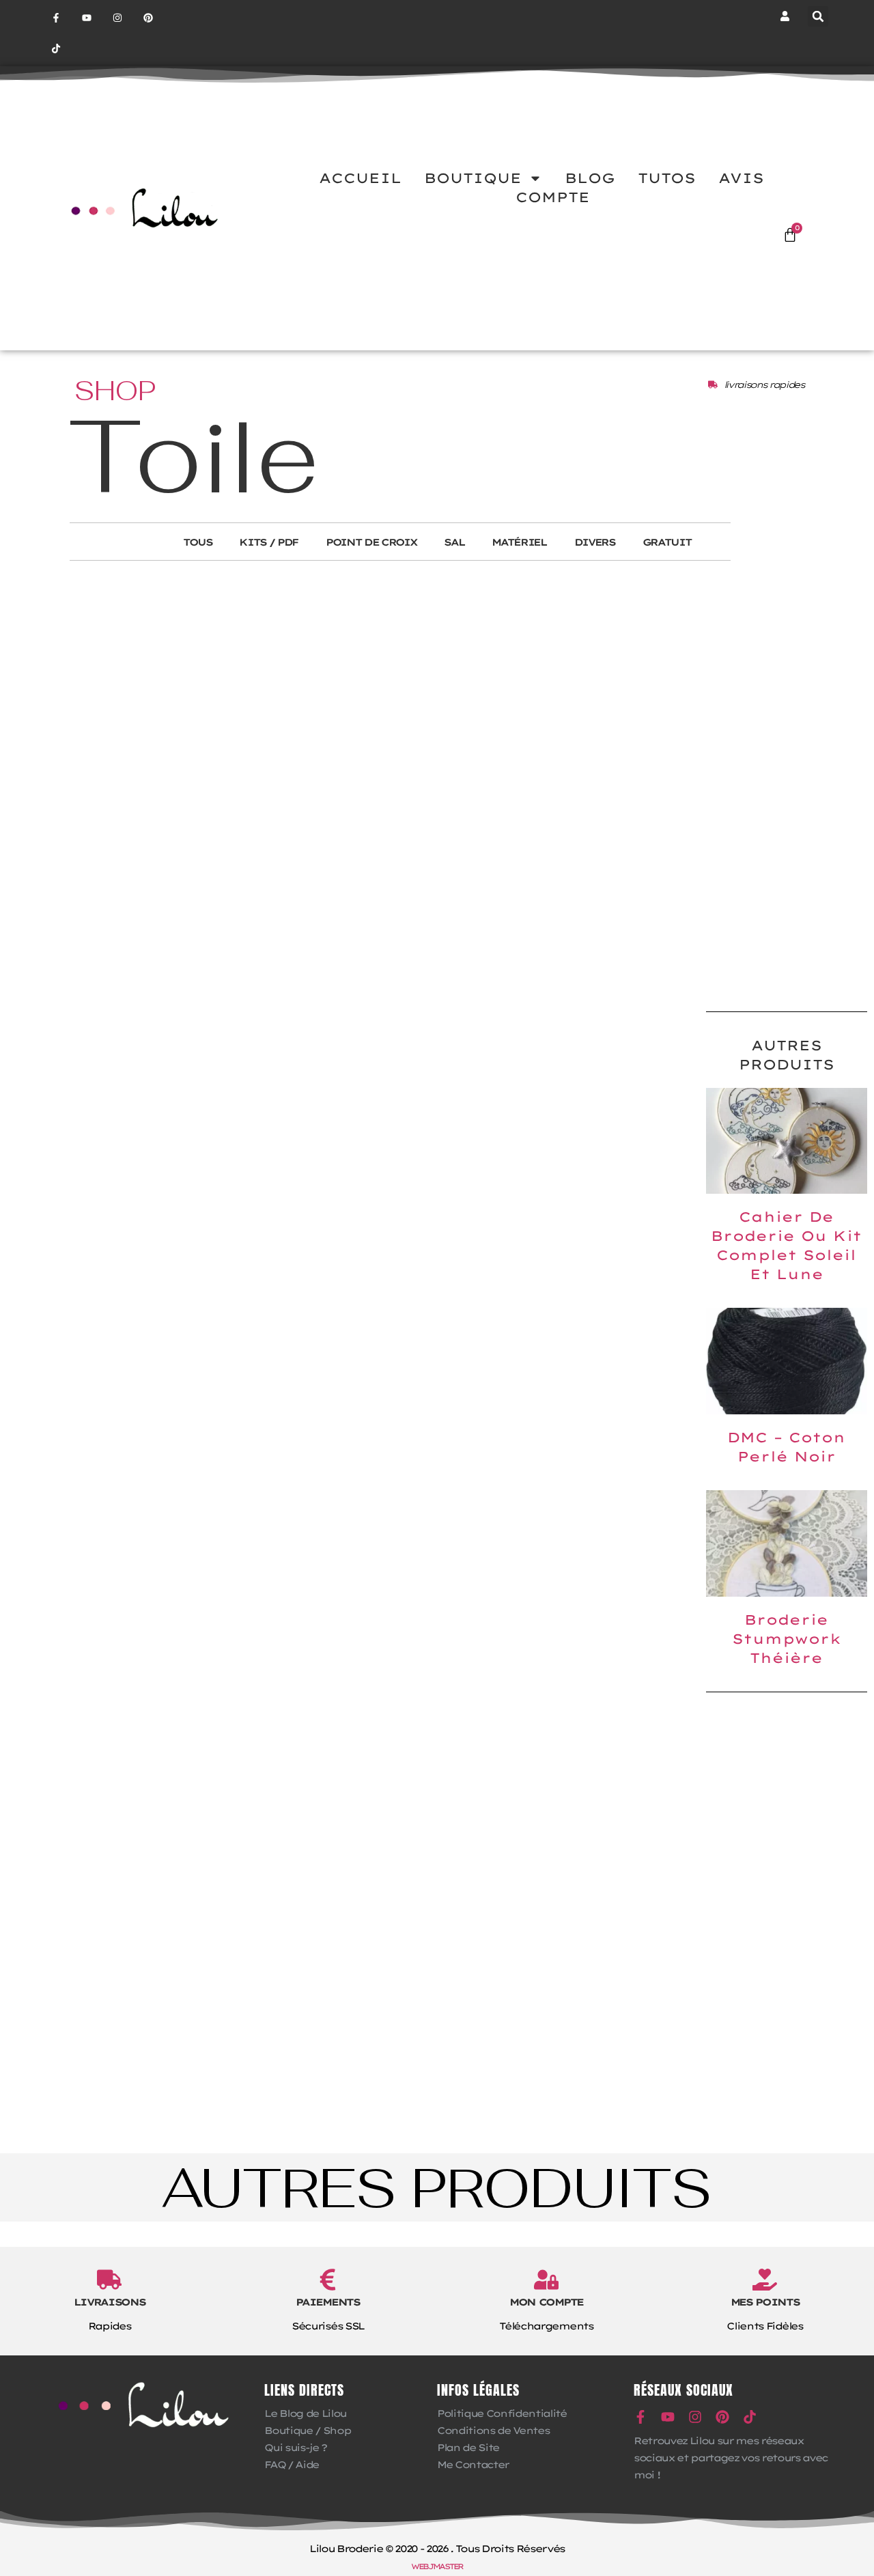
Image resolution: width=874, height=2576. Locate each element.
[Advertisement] (787, 783)
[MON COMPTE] (546, 2280)
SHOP (115, 391)
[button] (818, 16)
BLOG (590, 178)
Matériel (519, 542)
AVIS (741, 178)
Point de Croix (371, 542)
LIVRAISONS (110, 2302)
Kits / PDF (269, 542)
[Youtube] (87, 18)
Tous (198, 542)
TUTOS (667, 178)
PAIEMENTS (327, 2302)
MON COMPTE (546, 2302)
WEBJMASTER (437, 2566)
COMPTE (553, 197)
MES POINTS (765, 2302)
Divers (595, 542)
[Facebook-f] (56, 18)
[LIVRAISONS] (109, 2280)
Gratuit (667, 542)
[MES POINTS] (765, 2280)
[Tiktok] (56, 49)
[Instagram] (118, 18)
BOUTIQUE (473, 178)
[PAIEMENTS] (328, 2280)
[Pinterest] (148, 18)
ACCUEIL (360, 178)
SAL (454, 542)
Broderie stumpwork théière (787, 1639)
